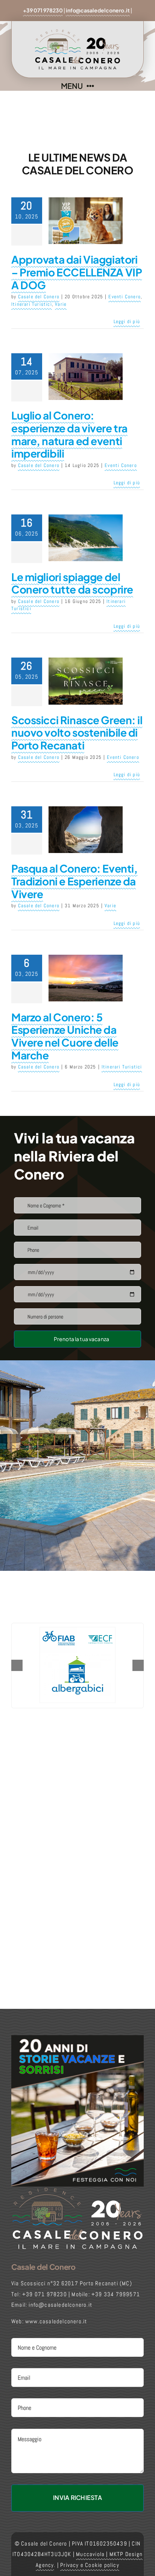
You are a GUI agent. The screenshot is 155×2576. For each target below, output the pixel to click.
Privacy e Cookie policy (90, 2565)
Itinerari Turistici (32, 304)
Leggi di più (127, 321)
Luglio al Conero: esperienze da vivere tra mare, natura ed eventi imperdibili (69, 434)
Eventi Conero (125, 297)
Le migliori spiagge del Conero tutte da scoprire (72, 583)
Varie (61, 304)
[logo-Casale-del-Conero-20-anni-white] (77, 2189)
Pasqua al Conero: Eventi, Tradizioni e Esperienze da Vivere (74, 881)
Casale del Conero (39, 297)
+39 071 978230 (43, 10)
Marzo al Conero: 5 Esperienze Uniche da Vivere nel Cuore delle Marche (65, 1036)
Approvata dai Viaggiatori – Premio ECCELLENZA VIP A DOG (77, 272)
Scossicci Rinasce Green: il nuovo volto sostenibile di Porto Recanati (77, 733)
